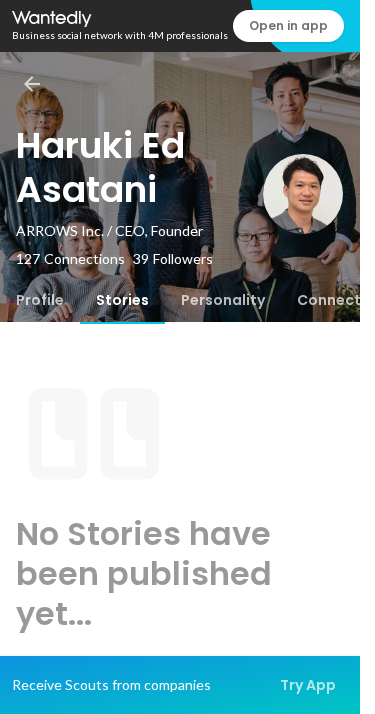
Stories (122, 300)
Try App (308, 685)
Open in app (288, 25)
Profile (40, 300)
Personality (223, 300)
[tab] (40, 300)
